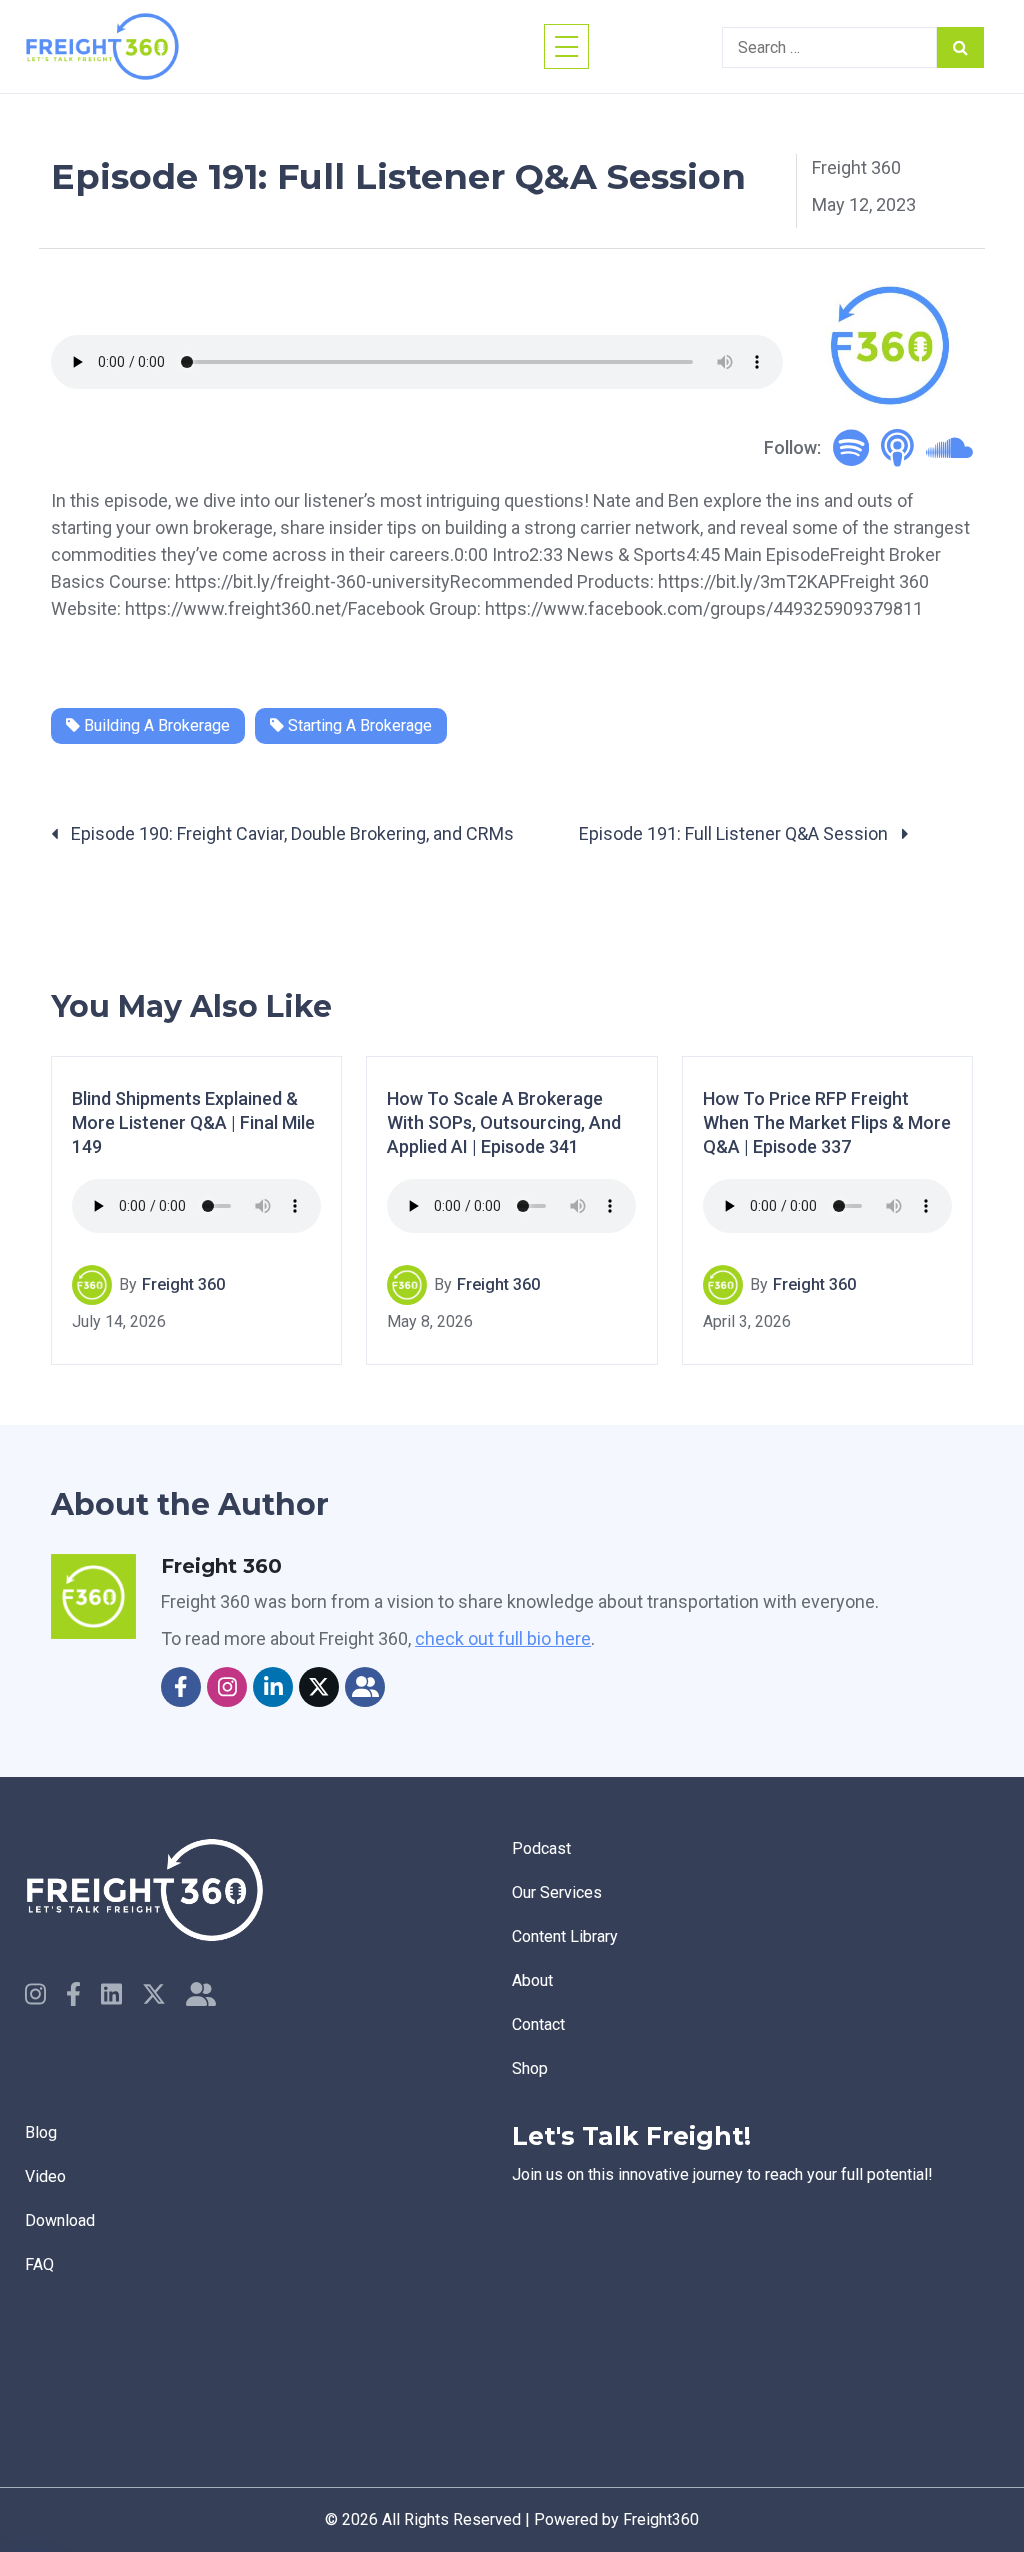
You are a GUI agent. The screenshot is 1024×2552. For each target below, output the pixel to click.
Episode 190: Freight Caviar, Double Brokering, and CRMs (290, 833)
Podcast (541, 1848)
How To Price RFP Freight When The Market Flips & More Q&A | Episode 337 (827, 1123)
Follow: (792, 448)
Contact (538, 2024)
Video (45, 2176)
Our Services (557, 1892)
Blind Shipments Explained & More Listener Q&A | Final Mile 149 (193, 1123)
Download (60, 2220)
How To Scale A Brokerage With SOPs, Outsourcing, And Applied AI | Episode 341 (504, 1123)
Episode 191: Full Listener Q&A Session (735, 833)
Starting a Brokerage (358, 725)
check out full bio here (503, 1638)
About (532, 1980)
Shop (530, 2068)
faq (39, 2264)
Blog (41, 2132)
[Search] (960, 47)
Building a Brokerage (155, 725)
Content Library (565, 1936)
